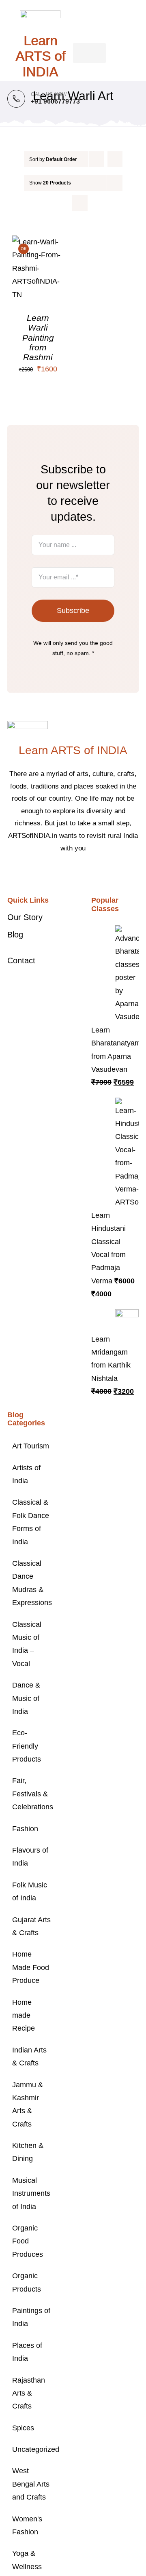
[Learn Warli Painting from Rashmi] (38, 242)
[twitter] (67, 873)
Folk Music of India (30, 1891)
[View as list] (80, 203)
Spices (23, 2428)
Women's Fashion (27, 2525)
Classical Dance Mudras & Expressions (31, 1583)
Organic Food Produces (28, 2241)
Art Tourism (31, 1446)
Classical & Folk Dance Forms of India (31, 1522)
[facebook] (54, 873)
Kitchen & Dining (28, 2152)
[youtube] (92, 873)
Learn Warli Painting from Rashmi (38, 337)
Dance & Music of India (26, 1698)
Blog (15, 935)
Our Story (25, 917)
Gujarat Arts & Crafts (31, 1926)
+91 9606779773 (55, 101)
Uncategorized (31, 2449)
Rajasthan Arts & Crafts (29, 2393)
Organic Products (27, 2282)
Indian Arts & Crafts (29, 2057)
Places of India (27, 2352)
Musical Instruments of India (31, 2193)
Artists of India (26, 1474)
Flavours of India (30, 1857)
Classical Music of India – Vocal (27, 1644)
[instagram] (79, 873)
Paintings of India (31, 2317)
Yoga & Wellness (27, 2560)
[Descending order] (115, 159)
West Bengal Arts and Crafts (31, 2484)
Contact (21, 960)
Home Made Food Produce (31, 1967)
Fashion (25, 1829)
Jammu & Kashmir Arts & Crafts (28, 2104)
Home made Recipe (24, 2015)
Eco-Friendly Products (27, 1746)
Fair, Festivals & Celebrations (31, 1794)
